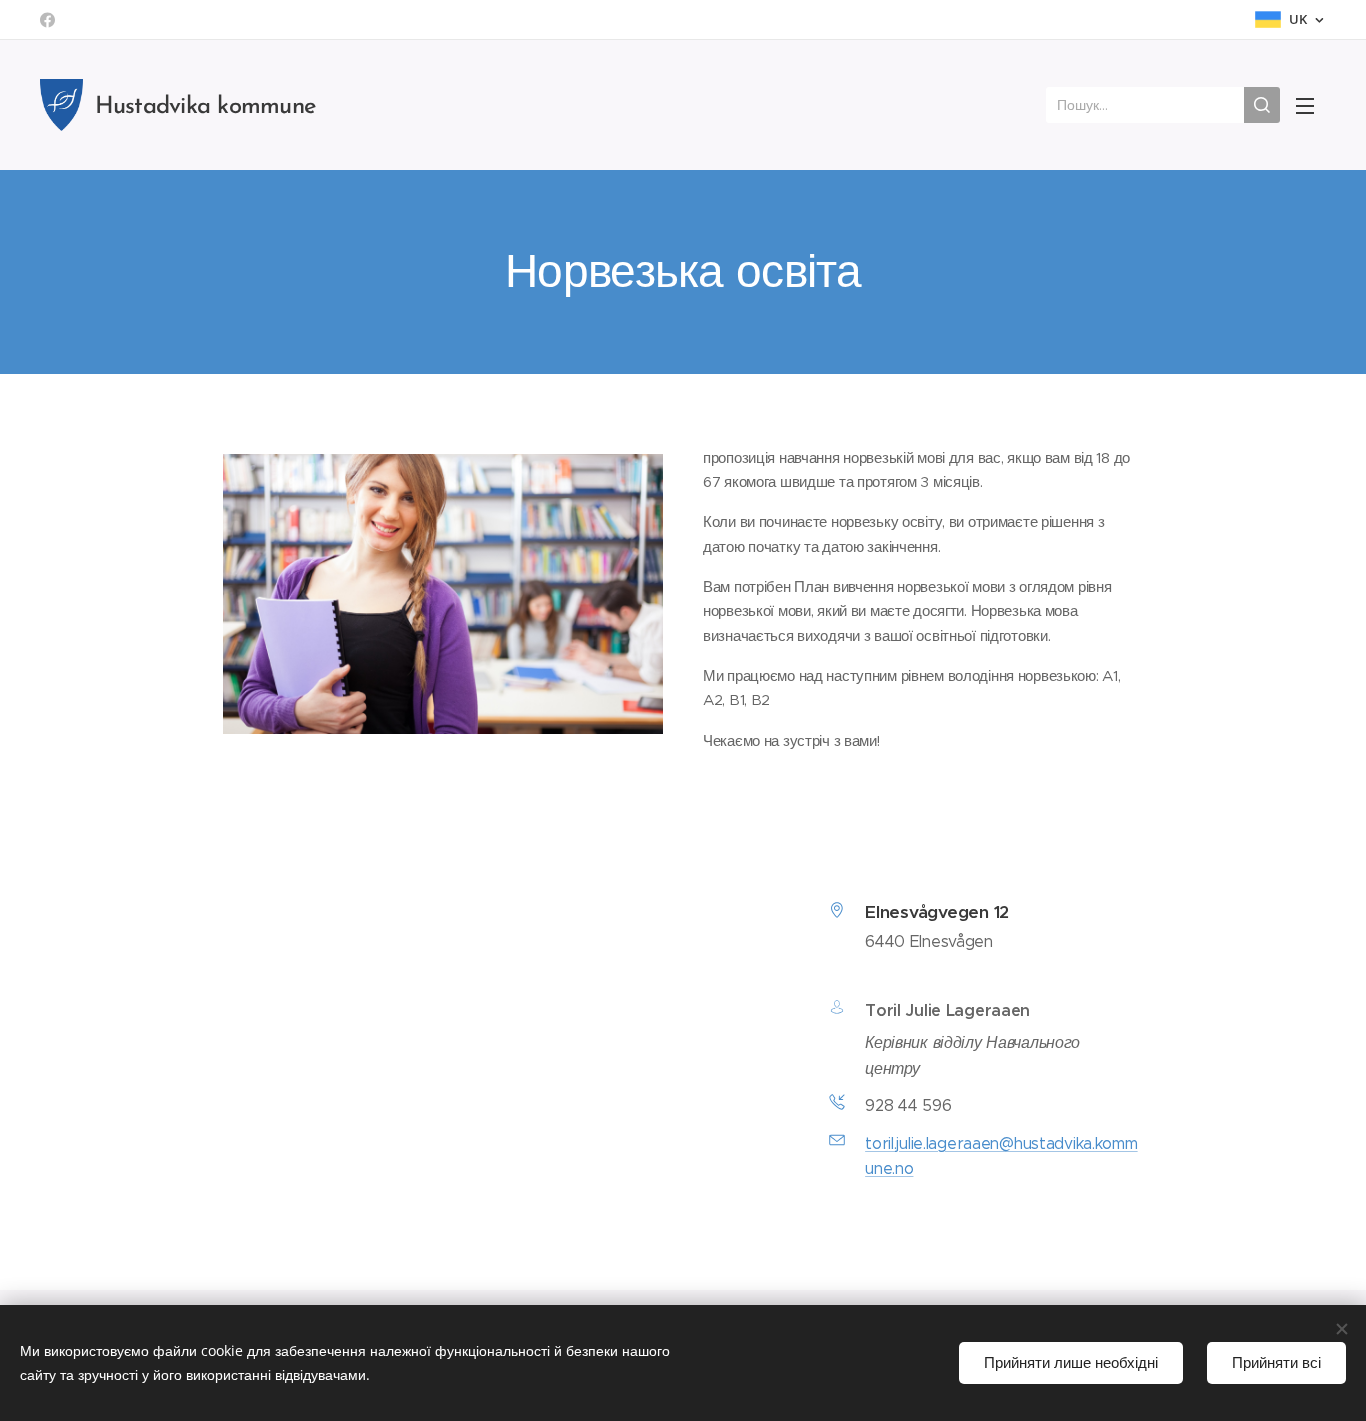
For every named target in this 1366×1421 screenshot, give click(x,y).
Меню (1311, 105)
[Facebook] (47, 20)
